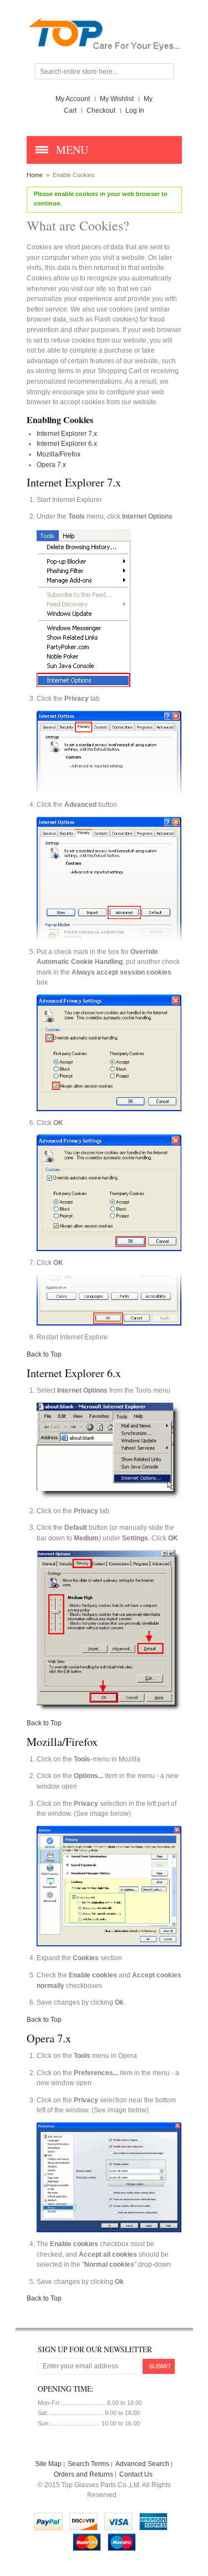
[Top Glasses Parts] (104, 21)
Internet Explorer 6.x (67, 444)
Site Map (48, 2464)
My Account (73, 99)
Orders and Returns (83, 2474)
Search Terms (88, 2464)
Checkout (101, 111)
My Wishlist (117, 99)
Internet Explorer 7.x (67, 434)
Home (35, 175)
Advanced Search (142, 2464)
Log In (135, 111)
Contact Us (136, 2474)
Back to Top (44, 1354)
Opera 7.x (51, 465)
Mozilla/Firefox (59, 454)
